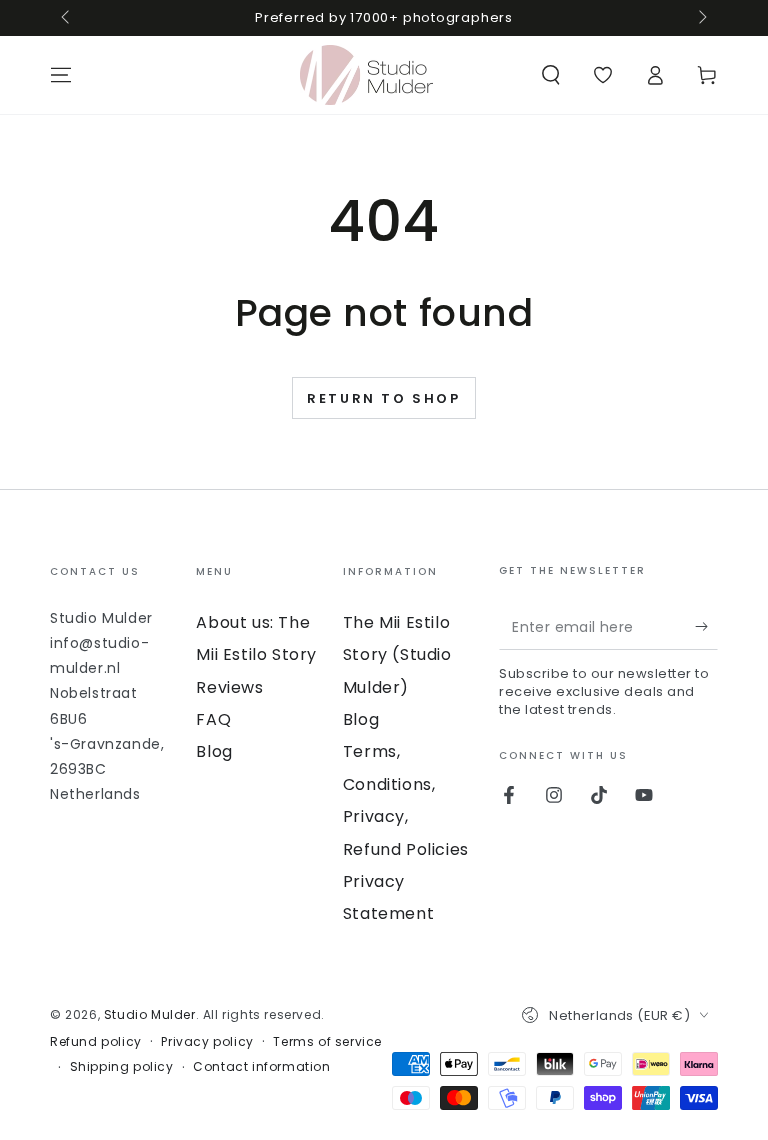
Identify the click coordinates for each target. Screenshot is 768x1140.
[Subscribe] (706, 627)
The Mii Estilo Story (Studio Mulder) (397, 655)
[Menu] (61, 75)
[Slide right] (701, 18)
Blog (214, 751)
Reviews (229, 687)
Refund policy (96, 1042)
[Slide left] (67, 18)
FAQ (213, 719)
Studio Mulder (150, 1014)
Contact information (261, 1067)
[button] (551, 75)
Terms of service (327, 1042)
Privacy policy (207, 1042)
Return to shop (383, 398)
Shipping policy (122, 1067)
